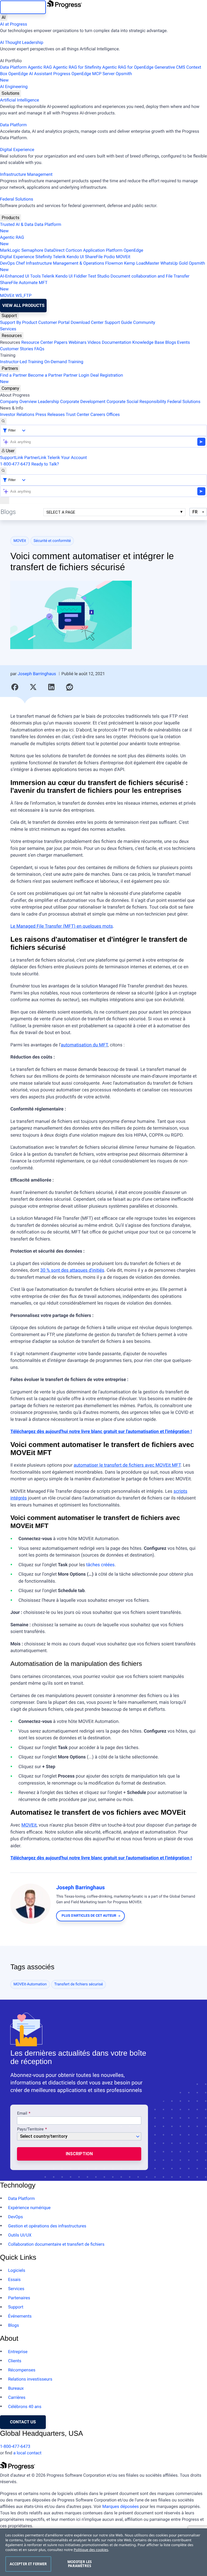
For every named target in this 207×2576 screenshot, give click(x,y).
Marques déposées (120, 2506)
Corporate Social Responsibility (136, 402)
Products (11, 218)
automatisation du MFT (84, 1045)
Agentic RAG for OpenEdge (128, 67)
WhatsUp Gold (174, 263)
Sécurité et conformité (52, 541)
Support (9, 316)
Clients (15, 2361)
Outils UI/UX (20, 2235)
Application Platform (103, 250)
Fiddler (80, 276)
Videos (94, 342)
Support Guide (118, 322)
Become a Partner (45, 375)
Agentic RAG (40, 67)
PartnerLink (35, 458)
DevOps (7, 263)
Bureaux (16, 2388)
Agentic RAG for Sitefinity (77, 67)
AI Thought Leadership (22, 42)
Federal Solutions (17, 199)
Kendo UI (75, 257)
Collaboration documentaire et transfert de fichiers (56, 2244)
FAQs (39, 349)
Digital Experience (17, 150)
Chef (20, 263)
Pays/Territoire (30, 2129)
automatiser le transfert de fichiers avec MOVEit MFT (127, 1465)
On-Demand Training (64, 362)
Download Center (87, 322)
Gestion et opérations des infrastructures (47, 2226)
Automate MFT (24, 286)
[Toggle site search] (3, 471)
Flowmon (114, 263)
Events (183, 342)
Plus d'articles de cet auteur (89, 1916)
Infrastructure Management (26, 174)
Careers (98, 414)
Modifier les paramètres (80, 2564)
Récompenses (22, 2370)
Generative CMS (170, 67)
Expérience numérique (29, 2208)
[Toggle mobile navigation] (5, 500)
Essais (14, 2279)
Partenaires (19, 2298)
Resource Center (37, 342)
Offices (113, 414)
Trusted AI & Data (17, 224)
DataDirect (55, 250)
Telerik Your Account (67, 458)
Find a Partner (13, 375)
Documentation (117, 342)
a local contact (27, 2453)
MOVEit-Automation (30, 1984)
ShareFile (94, 257)
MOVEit (123, 257)
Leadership (48, 402)
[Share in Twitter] (33, 687)
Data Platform (13, 67)
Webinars (77, 342)
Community (144, 322)
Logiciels (17, 2270)
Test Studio (99, 276)
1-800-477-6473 (15, 464)
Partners (10, 368)
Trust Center (78, 414)
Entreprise (18, 2352)
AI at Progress (13, 24)
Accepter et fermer (28, 2564)
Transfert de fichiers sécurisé (79, 1984)
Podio (109, 257)
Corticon (74, 250)
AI (4, 17)
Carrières (17, 2397)
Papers (61, 342)
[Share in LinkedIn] (51, 687)
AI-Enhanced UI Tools (20, 276)
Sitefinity (44, 257)
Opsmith (66, 77)
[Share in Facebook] (15, 687)
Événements (20, 2316)
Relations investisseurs (30, 2379)
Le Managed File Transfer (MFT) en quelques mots (61, 926)
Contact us (23, 2422)
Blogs (171, 342)
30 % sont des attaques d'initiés (72, 1270)
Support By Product (19, 322)
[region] (103, 2552)
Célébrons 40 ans (25, 2407)
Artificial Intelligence (20, 100)
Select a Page (61, 512)
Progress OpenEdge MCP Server (84, 74)
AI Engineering (14, 87)
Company (10, 388)
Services (8, 329)
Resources (12, 336)
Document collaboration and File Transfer (150, 276)
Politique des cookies (91, 2550)
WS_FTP (23, 295)
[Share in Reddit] (70, 687)
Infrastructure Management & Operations (65, 263)
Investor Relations (17, 414)
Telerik (59, 257)
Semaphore (32, 250)
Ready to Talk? (45, 464)
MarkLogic (10, 250)
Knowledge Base (148, 342)
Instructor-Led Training (22, 362)
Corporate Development (83, 402)
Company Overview (18, 402)
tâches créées (100, 1565)
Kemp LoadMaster (142, 263)
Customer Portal (54, 322)
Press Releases (50, 414)
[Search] (3, 421)
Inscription (79, 2154)
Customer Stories (17, 349)
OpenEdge (134, 250)
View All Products (23, 305)
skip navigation (23, 7)
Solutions (11, 93)
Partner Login (76, 375)
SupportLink (12, 458)
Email (23, 2114)
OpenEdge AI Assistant (30, 74)
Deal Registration (61, 378)
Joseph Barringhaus (37, 674)
